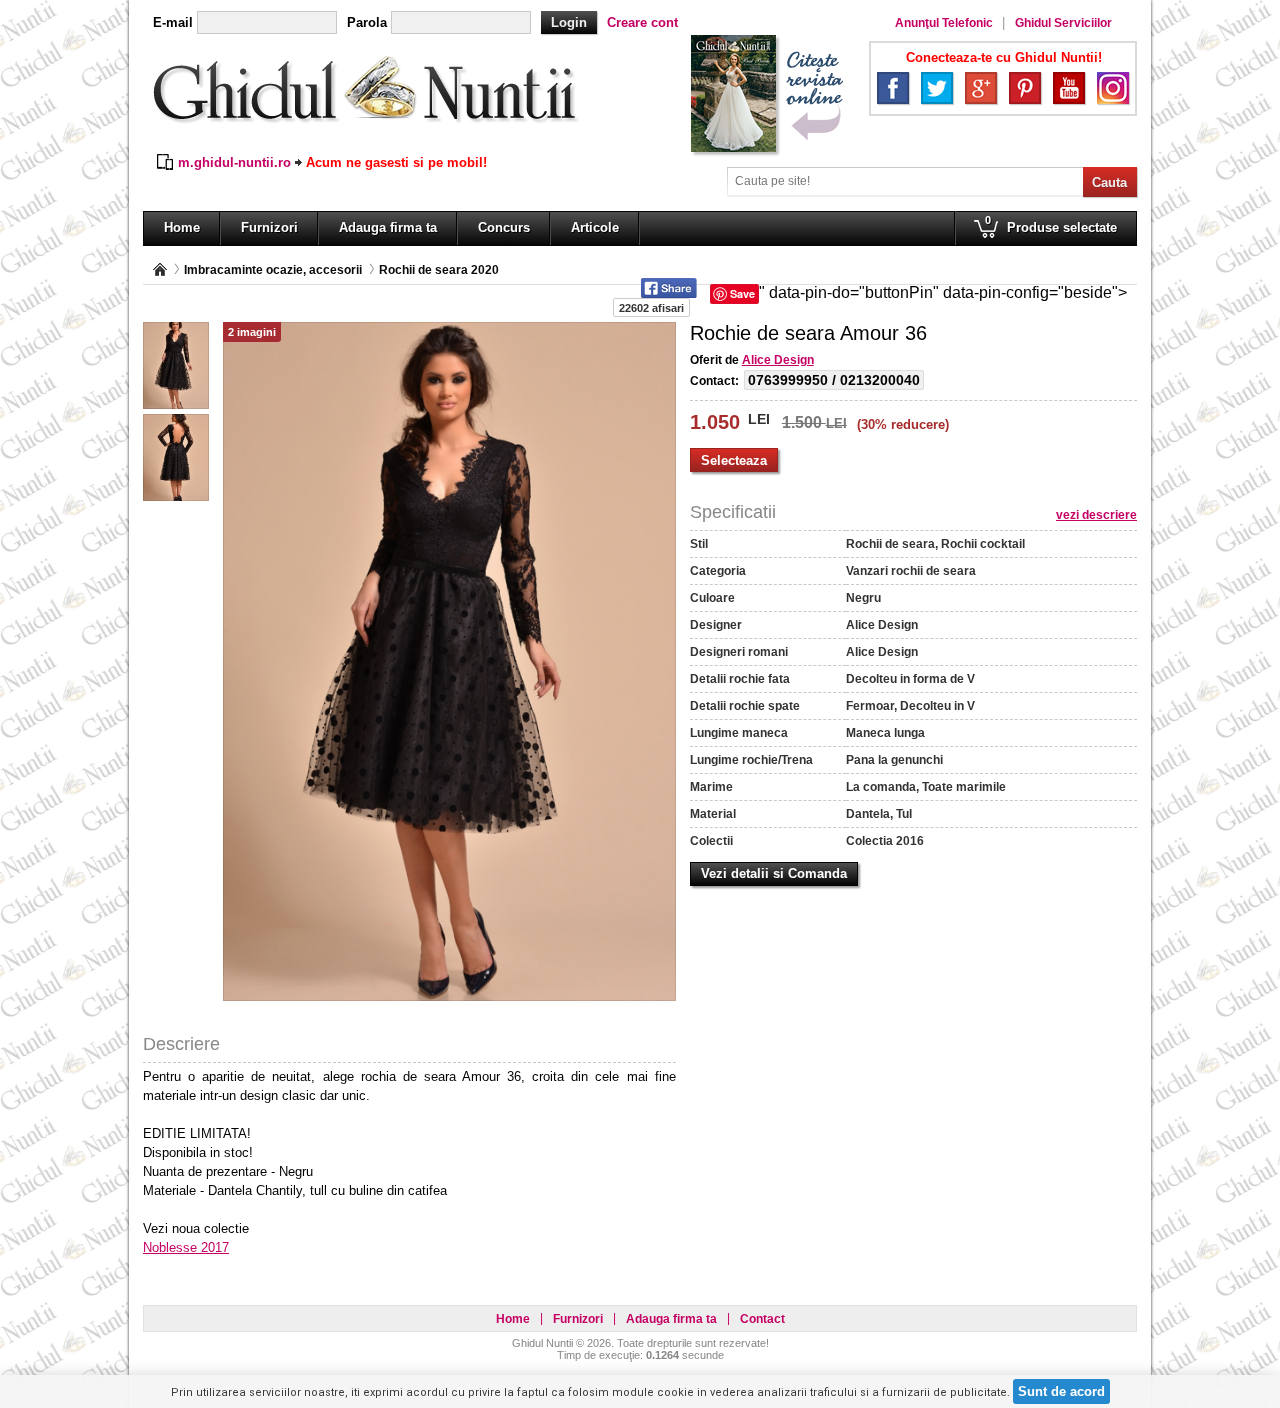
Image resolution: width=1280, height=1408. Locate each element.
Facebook (893, 88)
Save (742, 293)
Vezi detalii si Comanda (774, 873)
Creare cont (642, 22)
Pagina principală (160, 269)
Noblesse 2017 (186, 1247)
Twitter (937, 88)
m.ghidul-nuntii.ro (234, 162)
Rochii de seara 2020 (439, 270)
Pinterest (1025, 88)
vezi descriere (1096, 515)
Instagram (1113, 88)
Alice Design (778, 360)
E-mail (173, 22)
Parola (367, 22)
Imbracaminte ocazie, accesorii (273, 270)
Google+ (981, 88)
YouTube (1069, 88)
